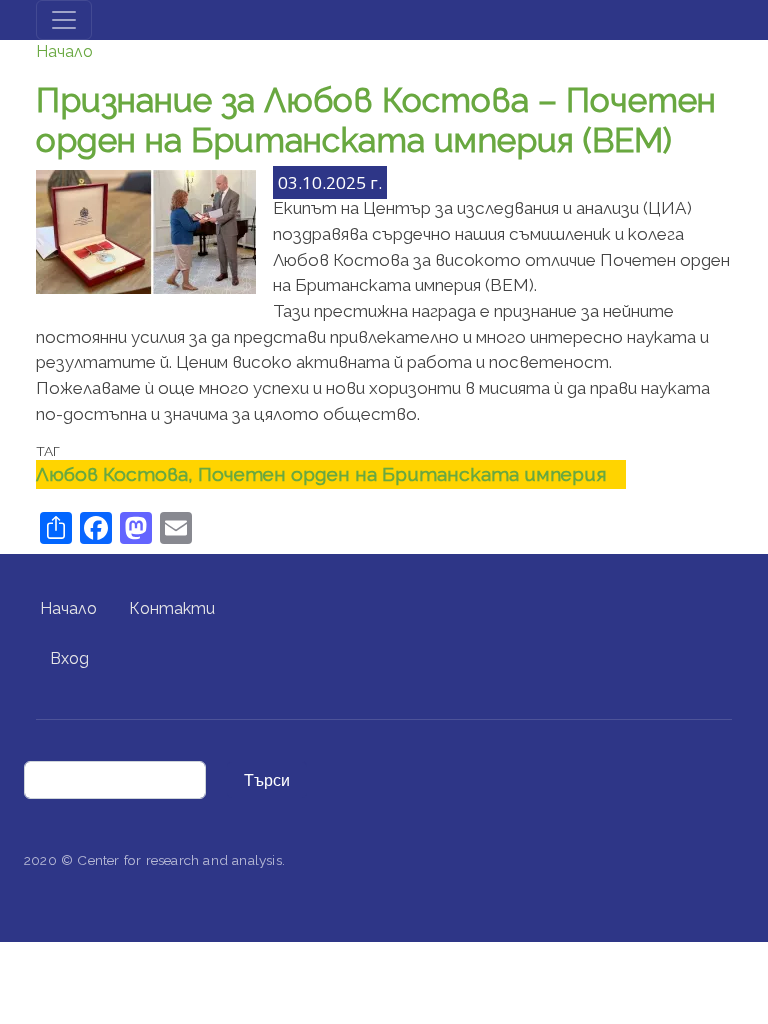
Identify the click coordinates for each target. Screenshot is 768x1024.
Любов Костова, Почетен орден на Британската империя (321, 474)
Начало (64, 51)
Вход (69, 658)
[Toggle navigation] (64, 20)
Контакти (172, 608)
